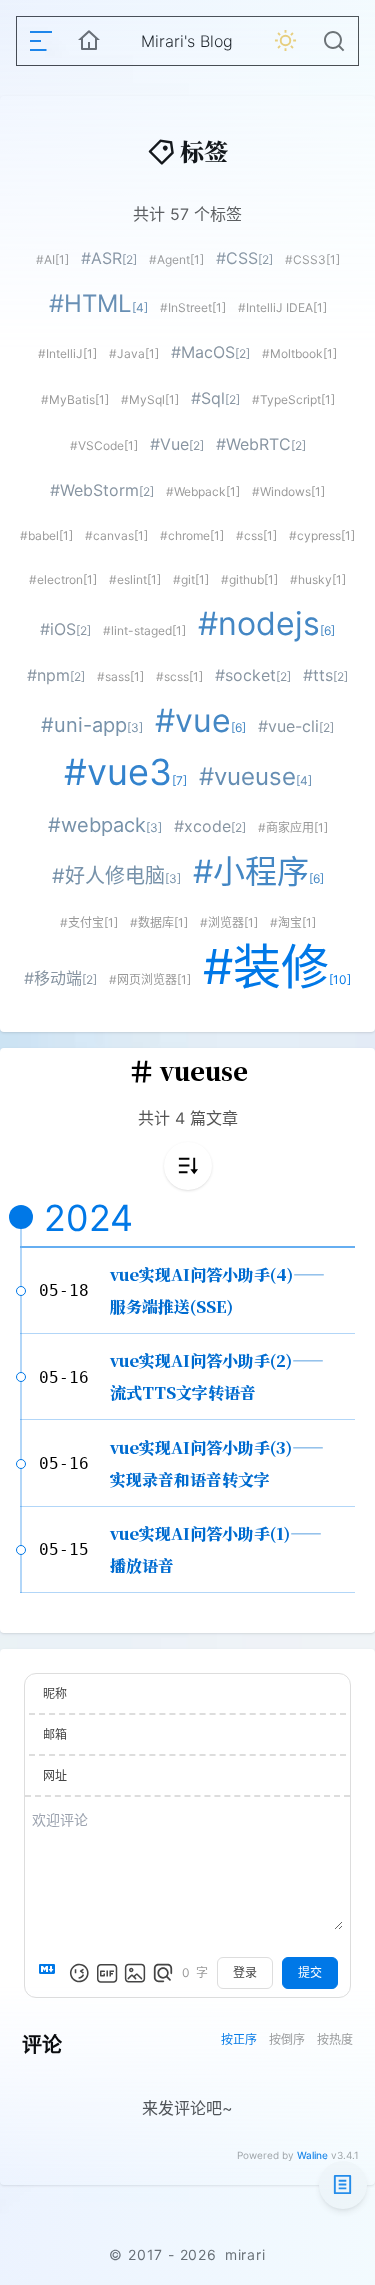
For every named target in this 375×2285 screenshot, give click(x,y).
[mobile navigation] (41, 41)
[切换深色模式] (286, 41)
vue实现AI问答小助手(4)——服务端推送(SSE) (217, 1290)
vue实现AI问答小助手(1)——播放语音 (216, 1549)
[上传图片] (135, 1973)
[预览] (163, 1973)
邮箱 (55, 1734)
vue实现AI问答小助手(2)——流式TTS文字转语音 (217, 1376)
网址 (55, 1775)
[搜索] (334, 41)
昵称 (55, 1693)
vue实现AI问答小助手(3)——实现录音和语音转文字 (217, 1463)
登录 (245, 1972)
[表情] (79, 1973)
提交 (310, 1972)
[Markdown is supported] (51, 1973)
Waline (312, 2155)
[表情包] (107, 1973)
